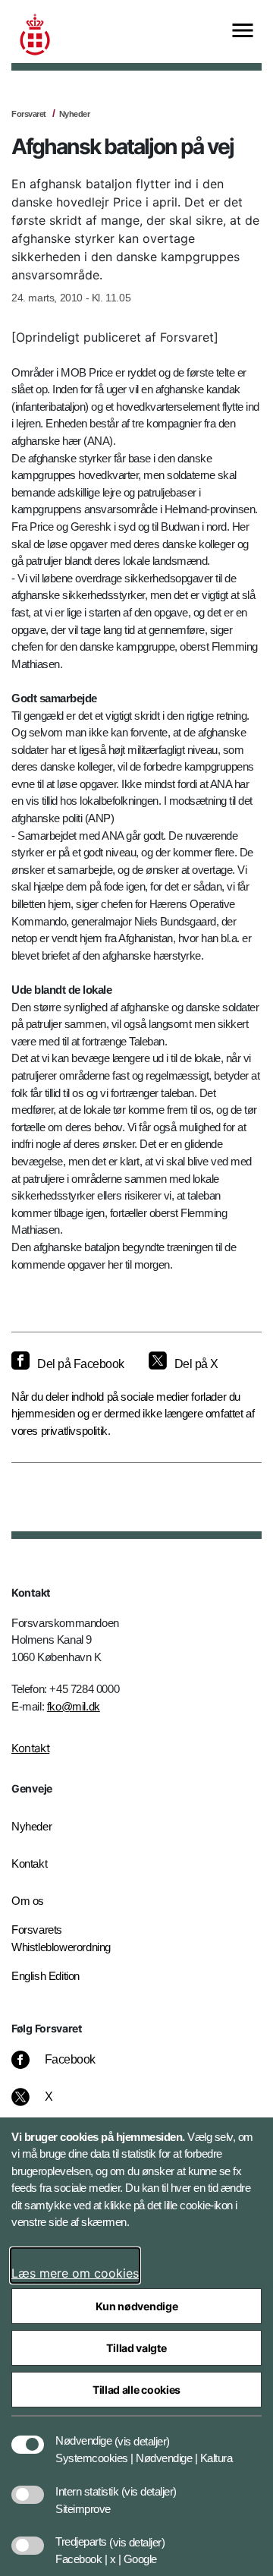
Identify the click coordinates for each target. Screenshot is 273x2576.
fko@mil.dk (74, 1706)
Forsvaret (29, 114)
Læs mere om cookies (75, 2273)
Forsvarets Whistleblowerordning (61, 1938)
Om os (28, 1901)
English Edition (45, 1976)
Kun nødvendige (137, 2306)
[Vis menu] (243, 32)
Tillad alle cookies (136, 2390)
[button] (142, 2433)
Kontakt (30, 1748)
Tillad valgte (136, 2348)
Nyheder (75, 114)
